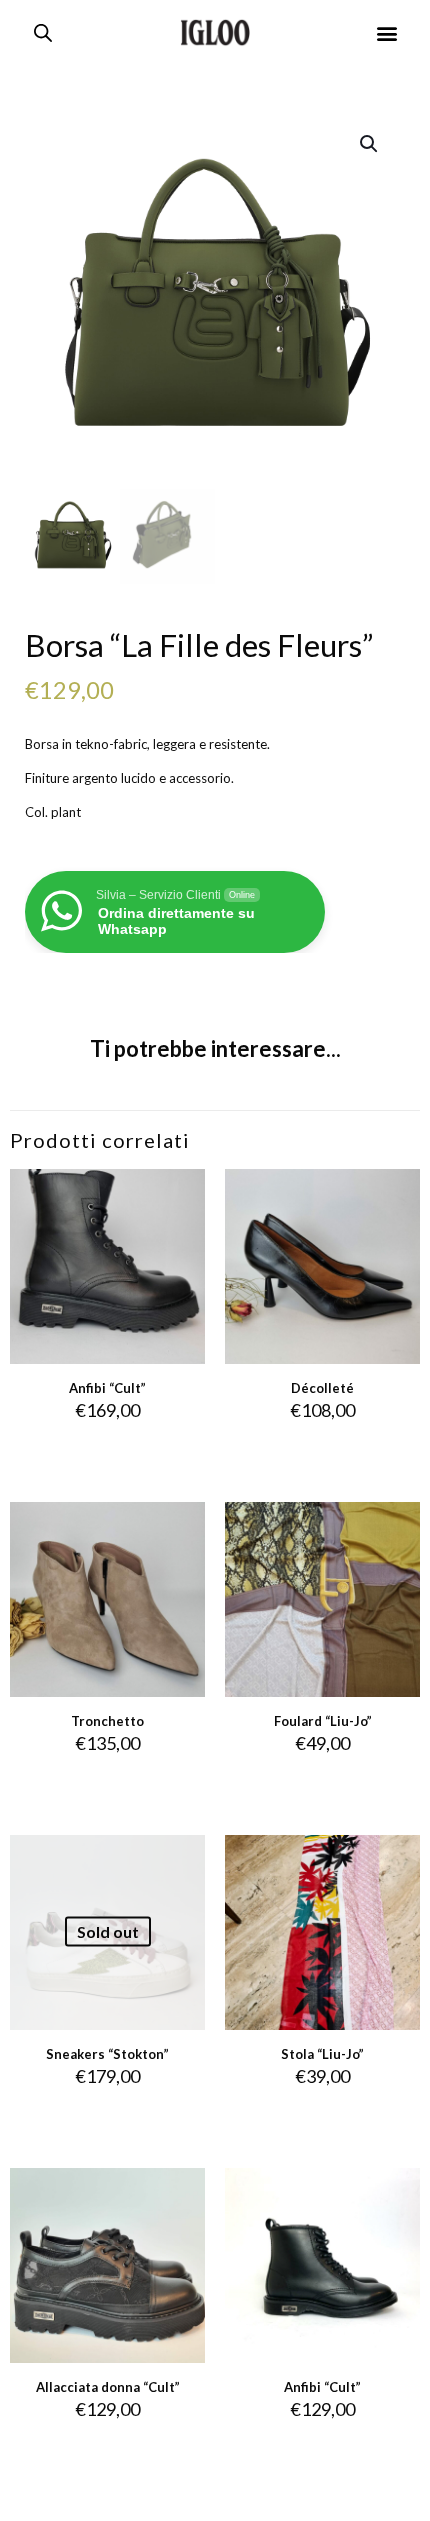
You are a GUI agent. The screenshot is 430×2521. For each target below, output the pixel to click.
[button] (387, 32)
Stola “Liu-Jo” (322, 2054)
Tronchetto (107, 1721)
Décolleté (322, 1388)
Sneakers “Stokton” (107, 2054)
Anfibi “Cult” (107, 1388)
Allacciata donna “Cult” (108, 2387)
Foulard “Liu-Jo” (323, 1721)
